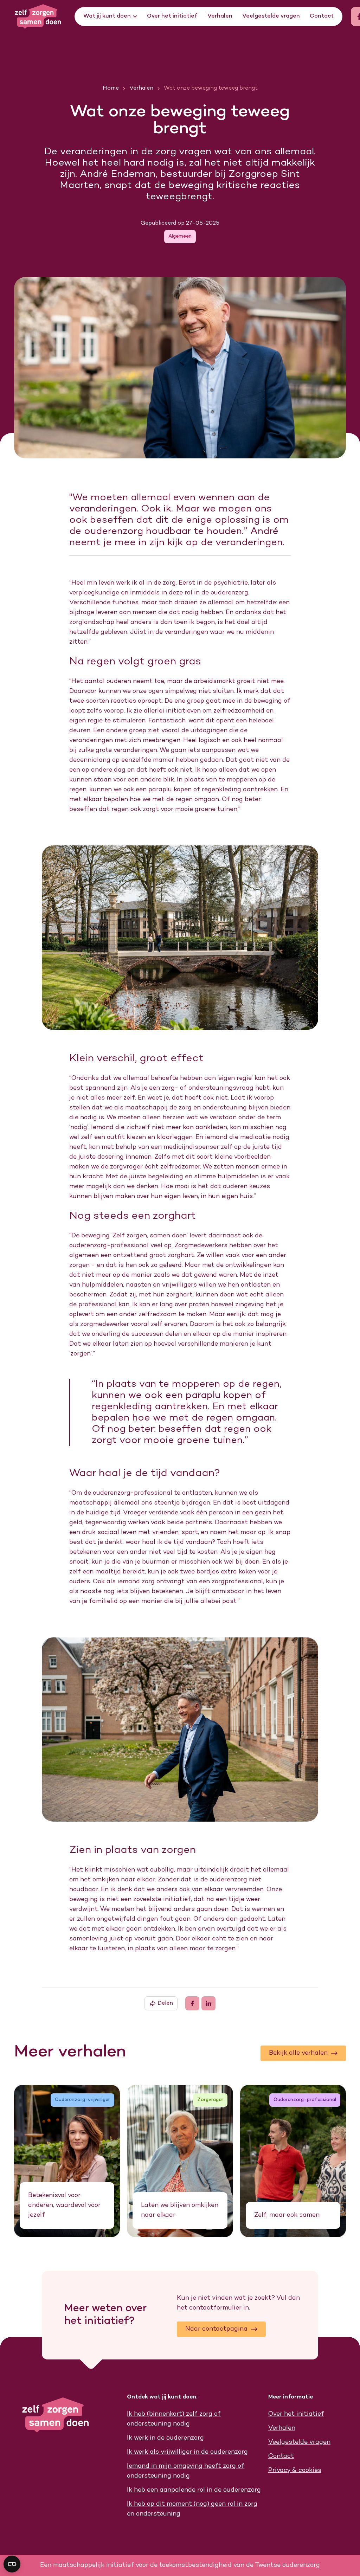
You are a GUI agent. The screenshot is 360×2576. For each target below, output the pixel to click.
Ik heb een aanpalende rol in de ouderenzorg (194, 2490)
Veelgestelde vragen (271, 16)
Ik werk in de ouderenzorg (165, 2438)
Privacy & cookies (295, 2470)
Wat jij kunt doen (107, 16)
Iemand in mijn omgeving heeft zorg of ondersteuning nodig (186, 2471)
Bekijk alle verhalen (298, 2053)
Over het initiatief (172, 16)
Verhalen (220, 16)
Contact (322, 16)
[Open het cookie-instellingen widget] (12, 2564)
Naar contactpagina (216, 2329)
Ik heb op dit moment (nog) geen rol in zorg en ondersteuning (192, 2509)
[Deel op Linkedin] (208, 2003)
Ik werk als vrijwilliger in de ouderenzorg (187, 2452)
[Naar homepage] (43, 17)
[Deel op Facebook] (192, 2003)
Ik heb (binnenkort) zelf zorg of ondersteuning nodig (174, 2419)
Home (111, 88)
